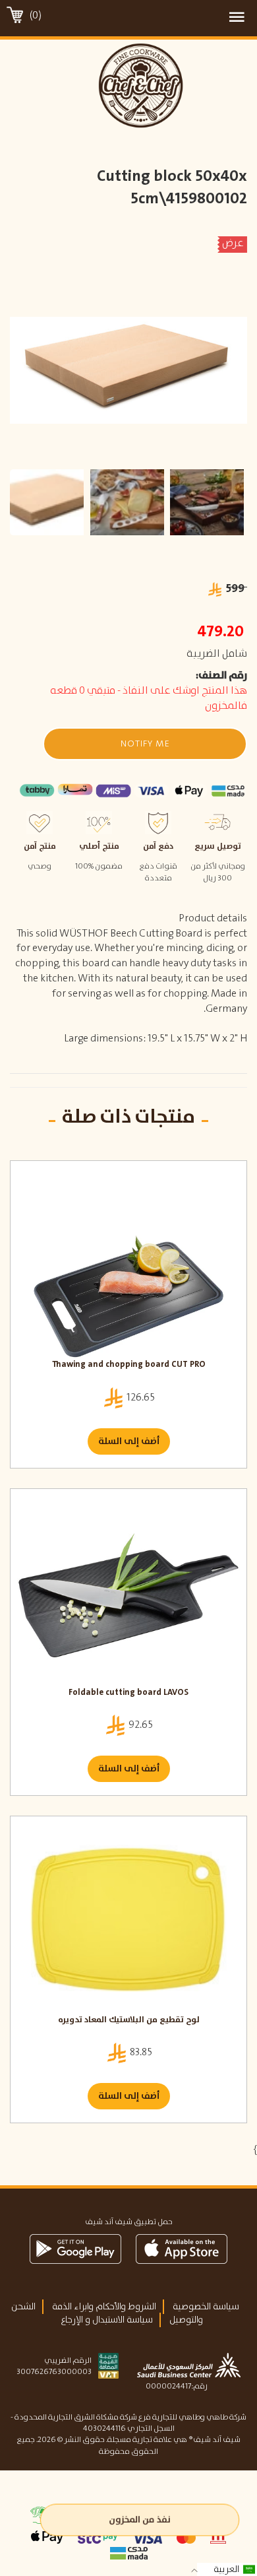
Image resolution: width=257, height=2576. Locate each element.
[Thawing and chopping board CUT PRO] (128, 1263)
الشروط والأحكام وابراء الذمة (104, 2307)
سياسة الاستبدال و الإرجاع (107, 2320)
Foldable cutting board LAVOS (128, 1693)
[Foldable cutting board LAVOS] (128, 1591)
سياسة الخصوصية (206, 2307)
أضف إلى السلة (129, 1441)
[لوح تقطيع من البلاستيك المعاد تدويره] (128, 1919)
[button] (145, 744)
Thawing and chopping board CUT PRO (129, 1365)
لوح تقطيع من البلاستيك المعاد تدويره (129, 2021)
